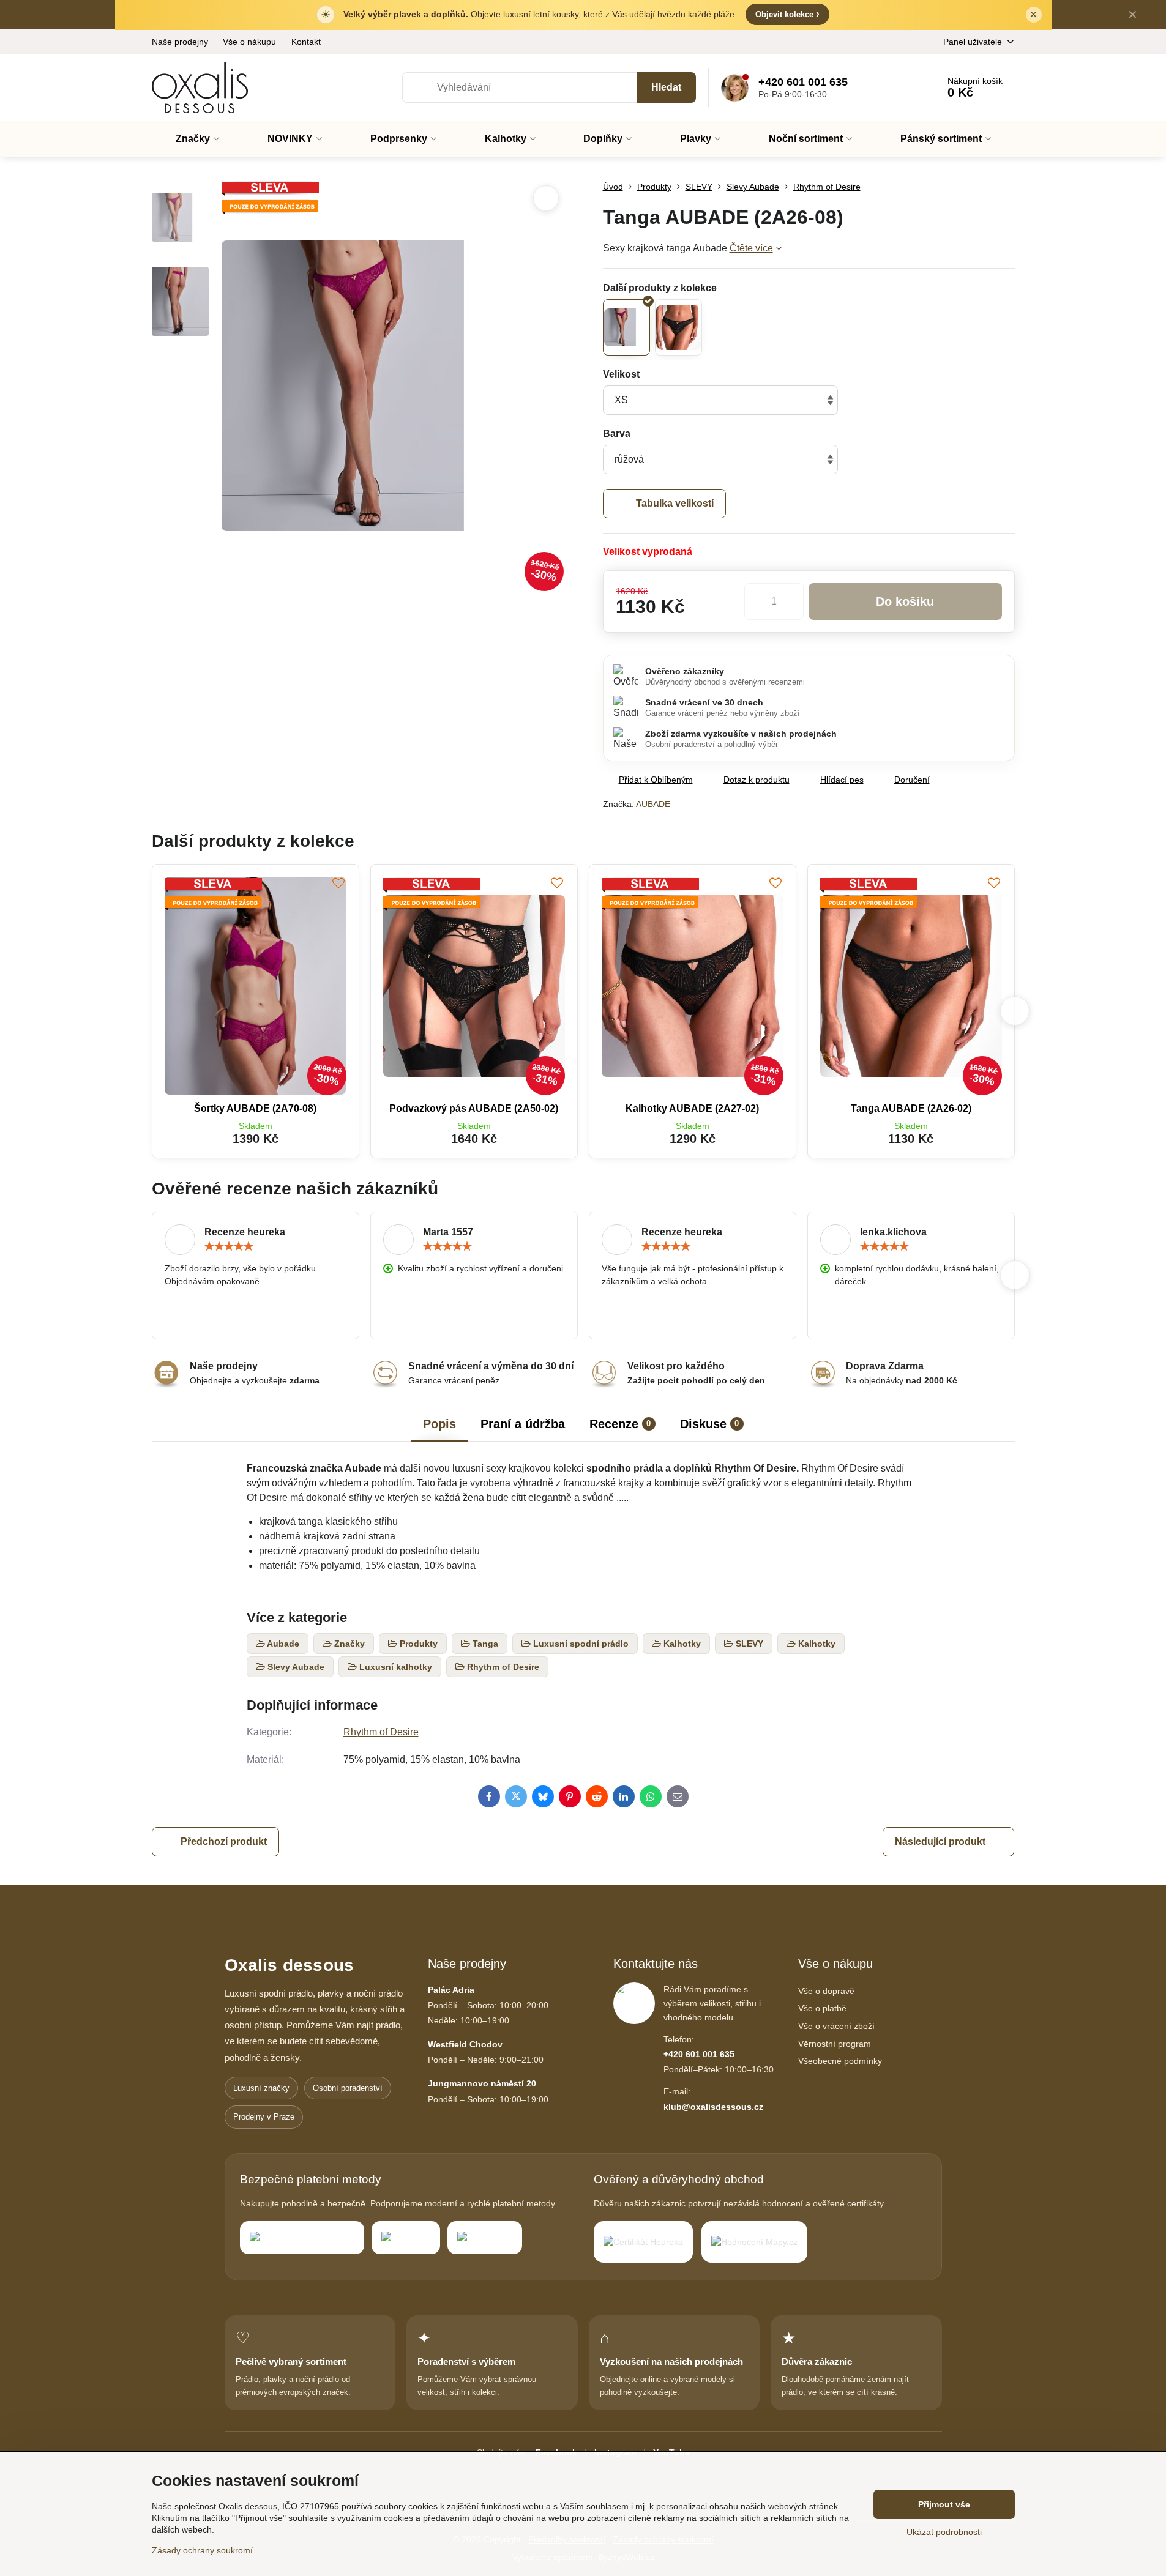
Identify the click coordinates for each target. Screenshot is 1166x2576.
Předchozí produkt (224, 1841)
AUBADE (653, 804)
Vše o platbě (822, 2008)
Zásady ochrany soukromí (202, 2550)
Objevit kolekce (787, 14)
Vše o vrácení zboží (836, 2026)
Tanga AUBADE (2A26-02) (911, 1108)
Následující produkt (940, 1841)
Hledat (666, 87)
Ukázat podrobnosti (944, 2532)
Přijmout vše (944, 2504)
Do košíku (905, 601)
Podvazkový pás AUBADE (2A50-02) (474, 1108)
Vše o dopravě (826, 1991)
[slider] (229, 1246)
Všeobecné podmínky (840, 2061)
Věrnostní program (835, 2044)
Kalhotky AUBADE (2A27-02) (692, 1108)
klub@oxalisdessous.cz (713, 2107)
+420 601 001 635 (699, 2054)
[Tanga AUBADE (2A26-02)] (678, 327)
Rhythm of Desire (381, 1732)
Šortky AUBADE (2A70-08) (255, 1108)
